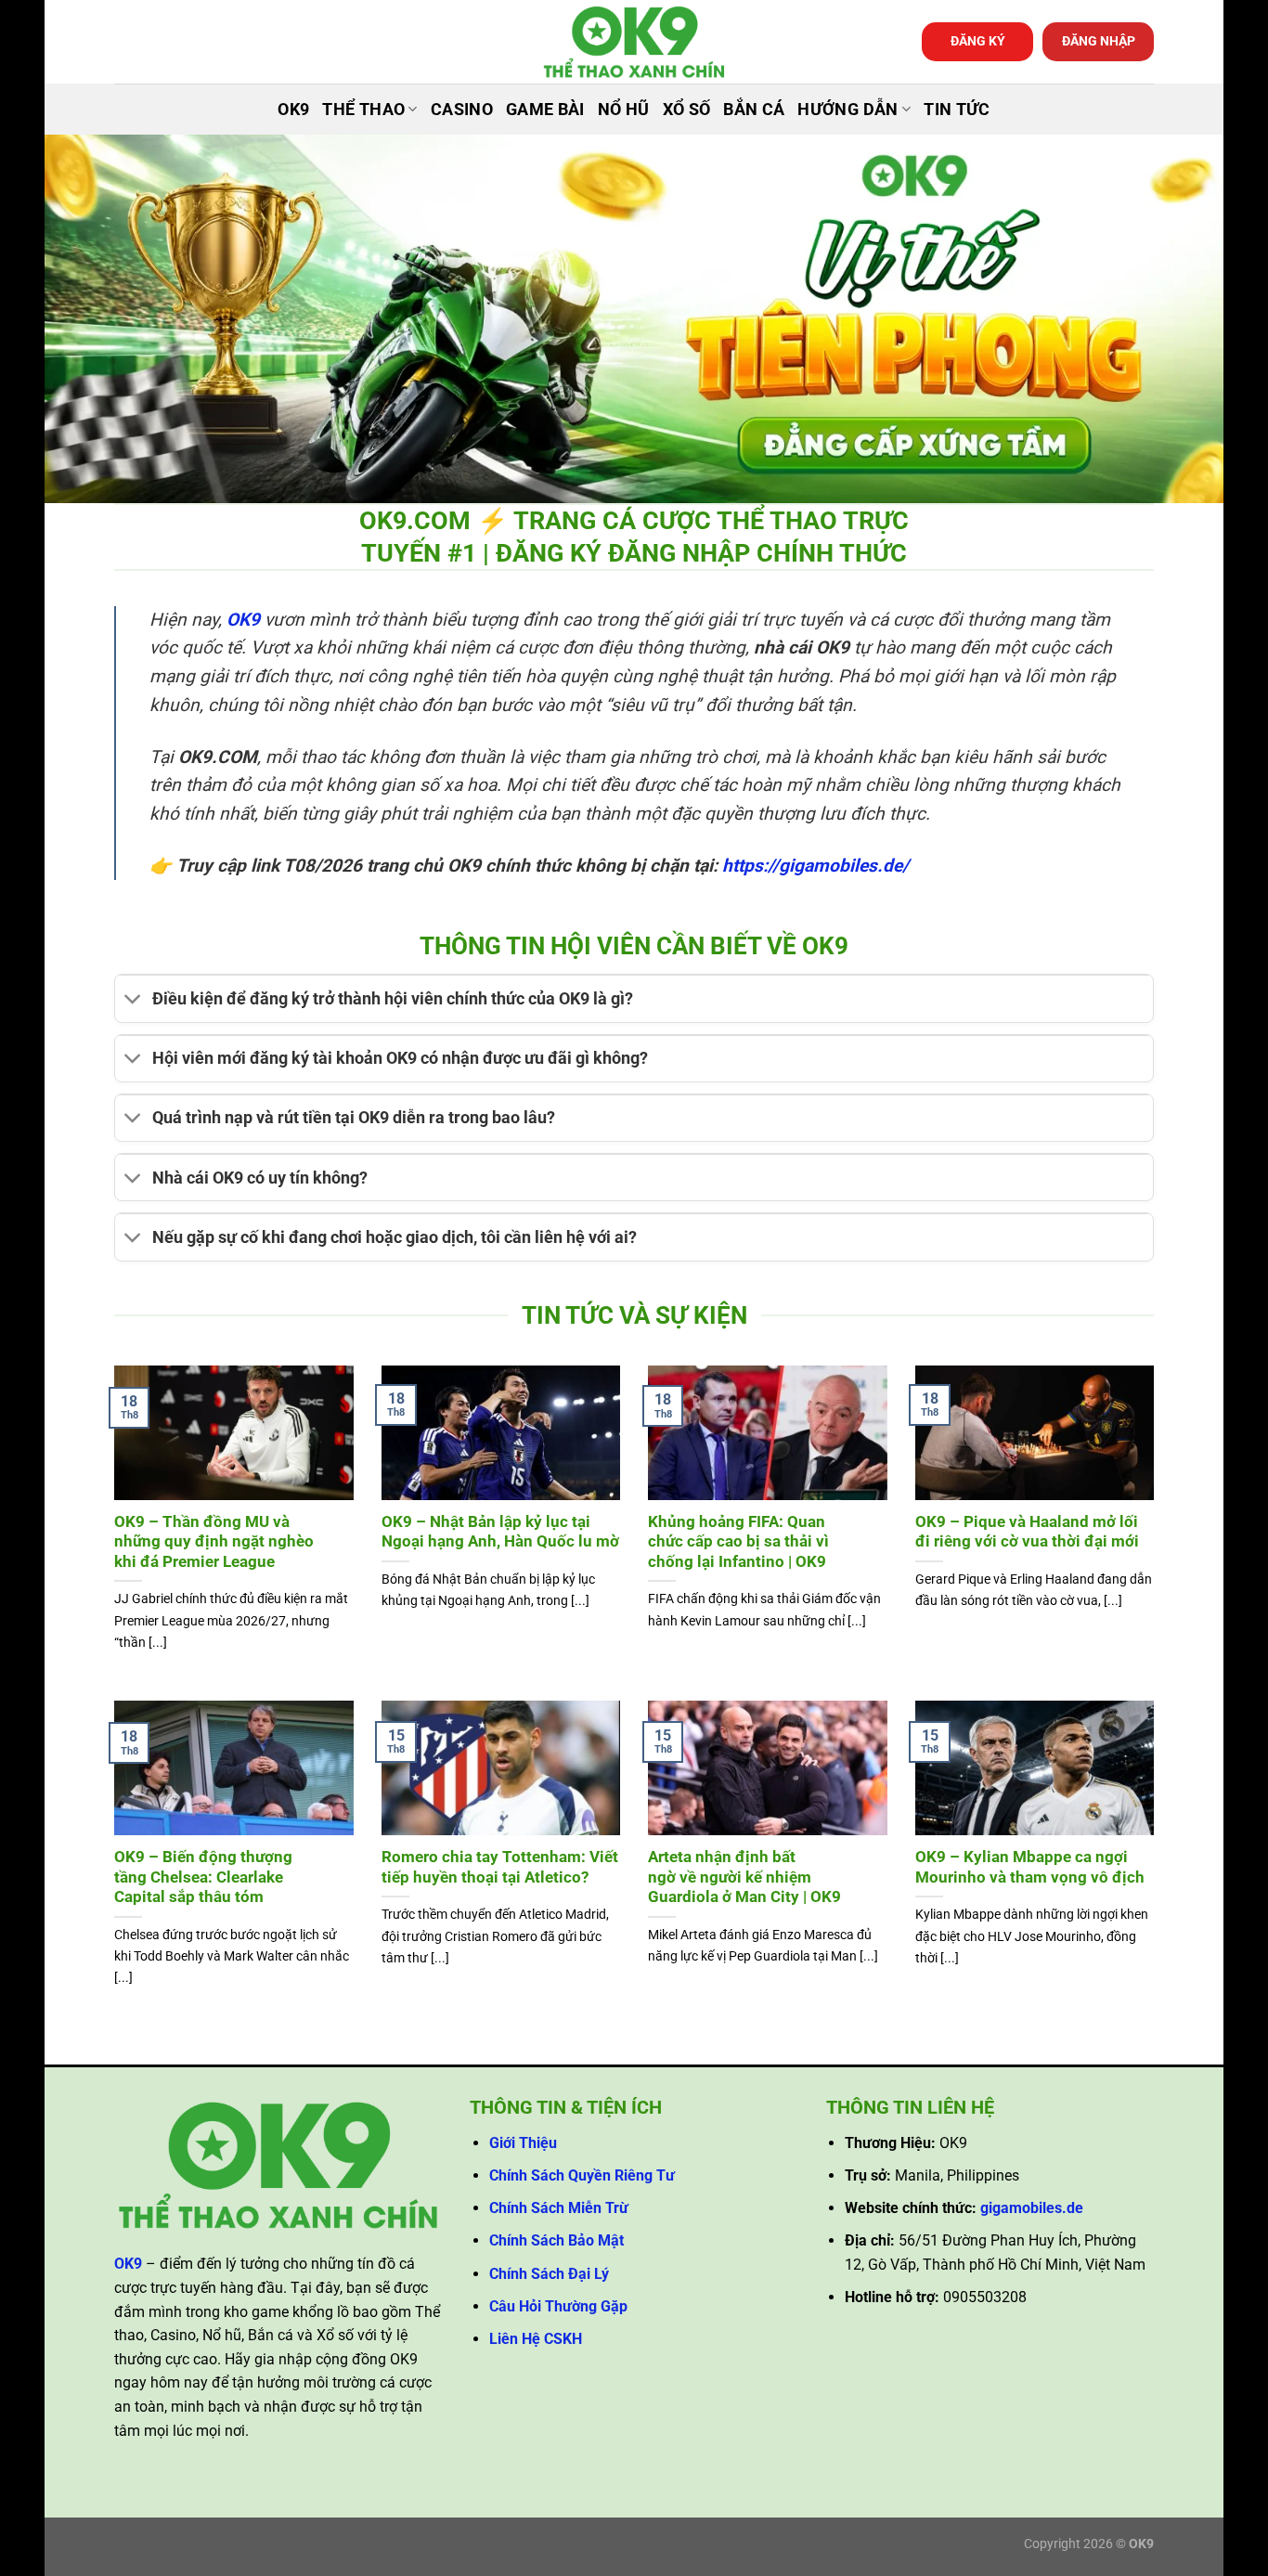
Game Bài (545, 110)
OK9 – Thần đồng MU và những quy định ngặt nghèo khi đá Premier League (214, 1542)
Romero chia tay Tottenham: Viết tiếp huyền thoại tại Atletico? (500, 1867)
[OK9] (634, 42)
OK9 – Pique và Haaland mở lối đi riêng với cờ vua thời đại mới (1027, 1532)
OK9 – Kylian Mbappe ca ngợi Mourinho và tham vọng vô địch (1030, 1867)
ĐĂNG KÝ (978, 41)
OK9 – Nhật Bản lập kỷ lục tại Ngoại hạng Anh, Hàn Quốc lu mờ (500, 1532)
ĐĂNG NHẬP (1099, 41)
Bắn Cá (754, 110)
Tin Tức (957, 110)
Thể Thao (363, 110)
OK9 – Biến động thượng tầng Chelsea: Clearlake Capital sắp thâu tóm (203, 1877)
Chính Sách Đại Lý (549, 2274)
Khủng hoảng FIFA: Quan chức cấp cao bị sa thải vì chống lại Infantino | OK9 (738, 1542)
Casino (462, 110)
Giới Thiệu (523, 2143)
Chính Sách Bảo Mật (556, 2240)
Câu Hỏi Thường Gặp (558, 2306)
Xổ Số (687, 110)
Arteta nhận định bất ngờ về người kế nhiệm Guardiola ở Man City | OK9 (744, 1877)
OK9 (293, 110)
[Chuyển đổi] (133, 1001)
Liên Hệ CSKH (536, 2339)
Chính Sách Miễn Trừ (559, 2208)
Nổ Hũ (624, 110)
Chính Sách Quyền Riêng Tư (582, 2175)
